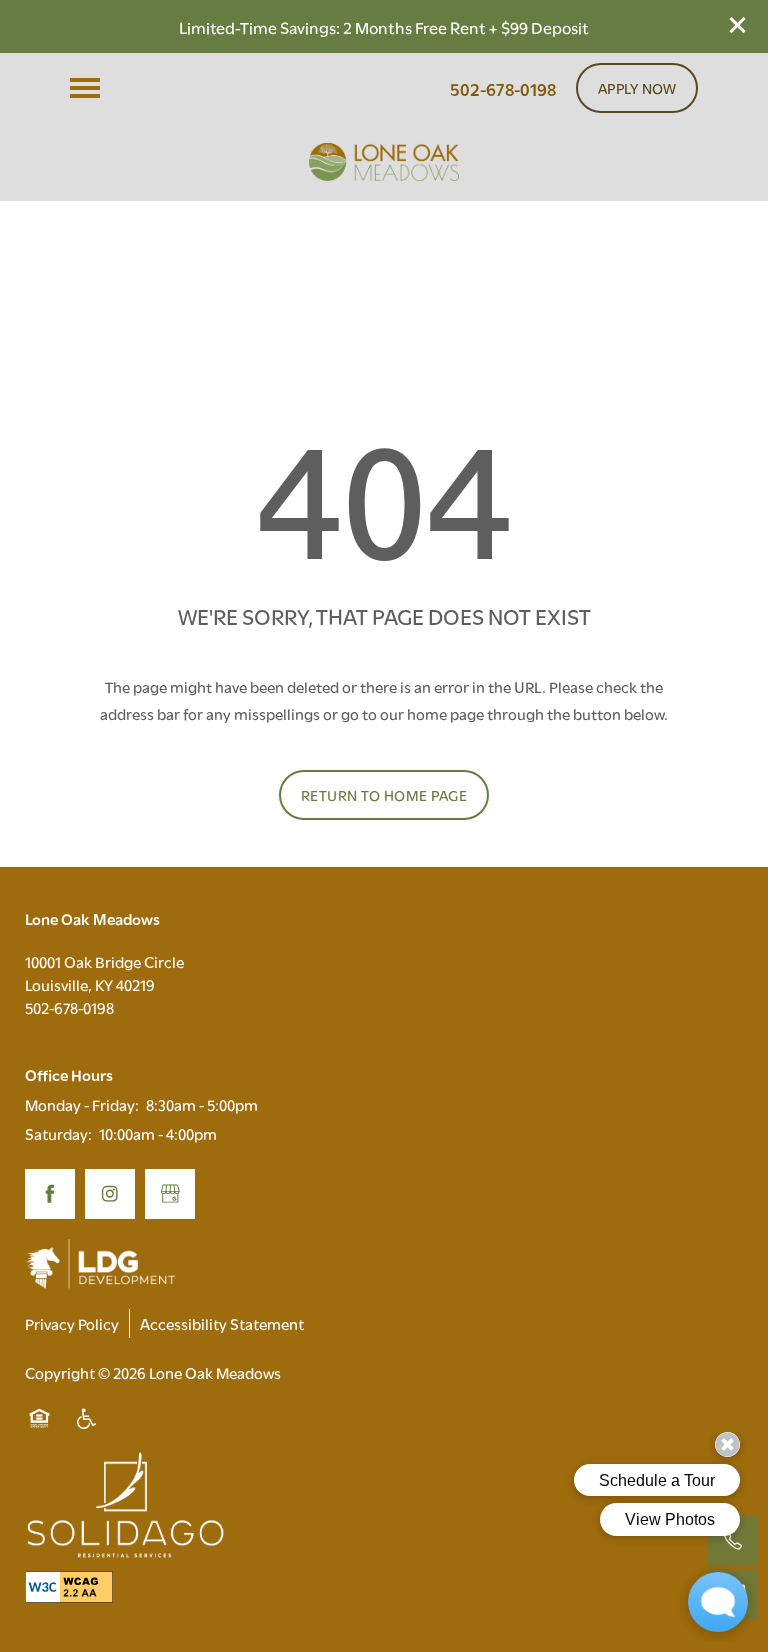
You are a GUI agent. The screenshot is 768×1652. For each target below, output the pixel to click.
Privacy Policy (72, 1323)
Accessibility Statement (222, 1323)
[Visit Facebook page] (50, 1194)
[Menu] (85, 88)
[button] (738, 25)
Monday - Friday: (82, 1104)
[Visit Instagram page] (110, 1194)
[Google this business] (170, 1194)
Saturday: (58, 1133)
